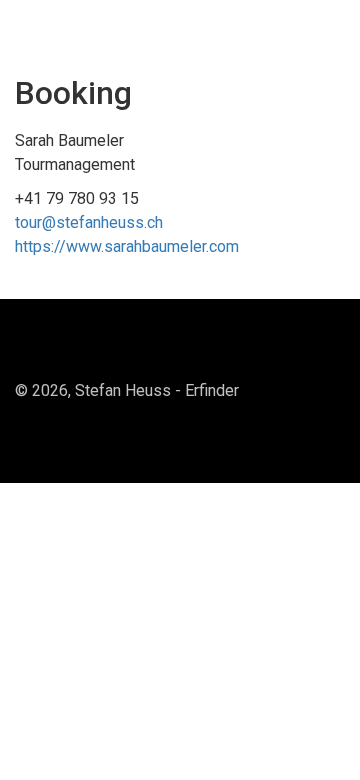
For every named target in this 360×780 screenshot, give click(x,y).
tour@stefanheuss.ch (89, 222)
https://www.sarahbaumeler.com (127, 246)
